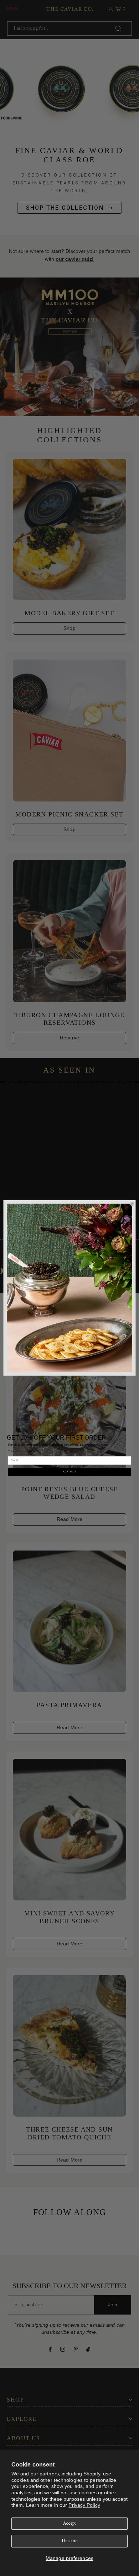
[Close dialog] (132, 1204)
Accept (70, 2524)
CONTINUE (70, 1472)
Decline (69, 2541)
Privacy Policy (84, 2505)
